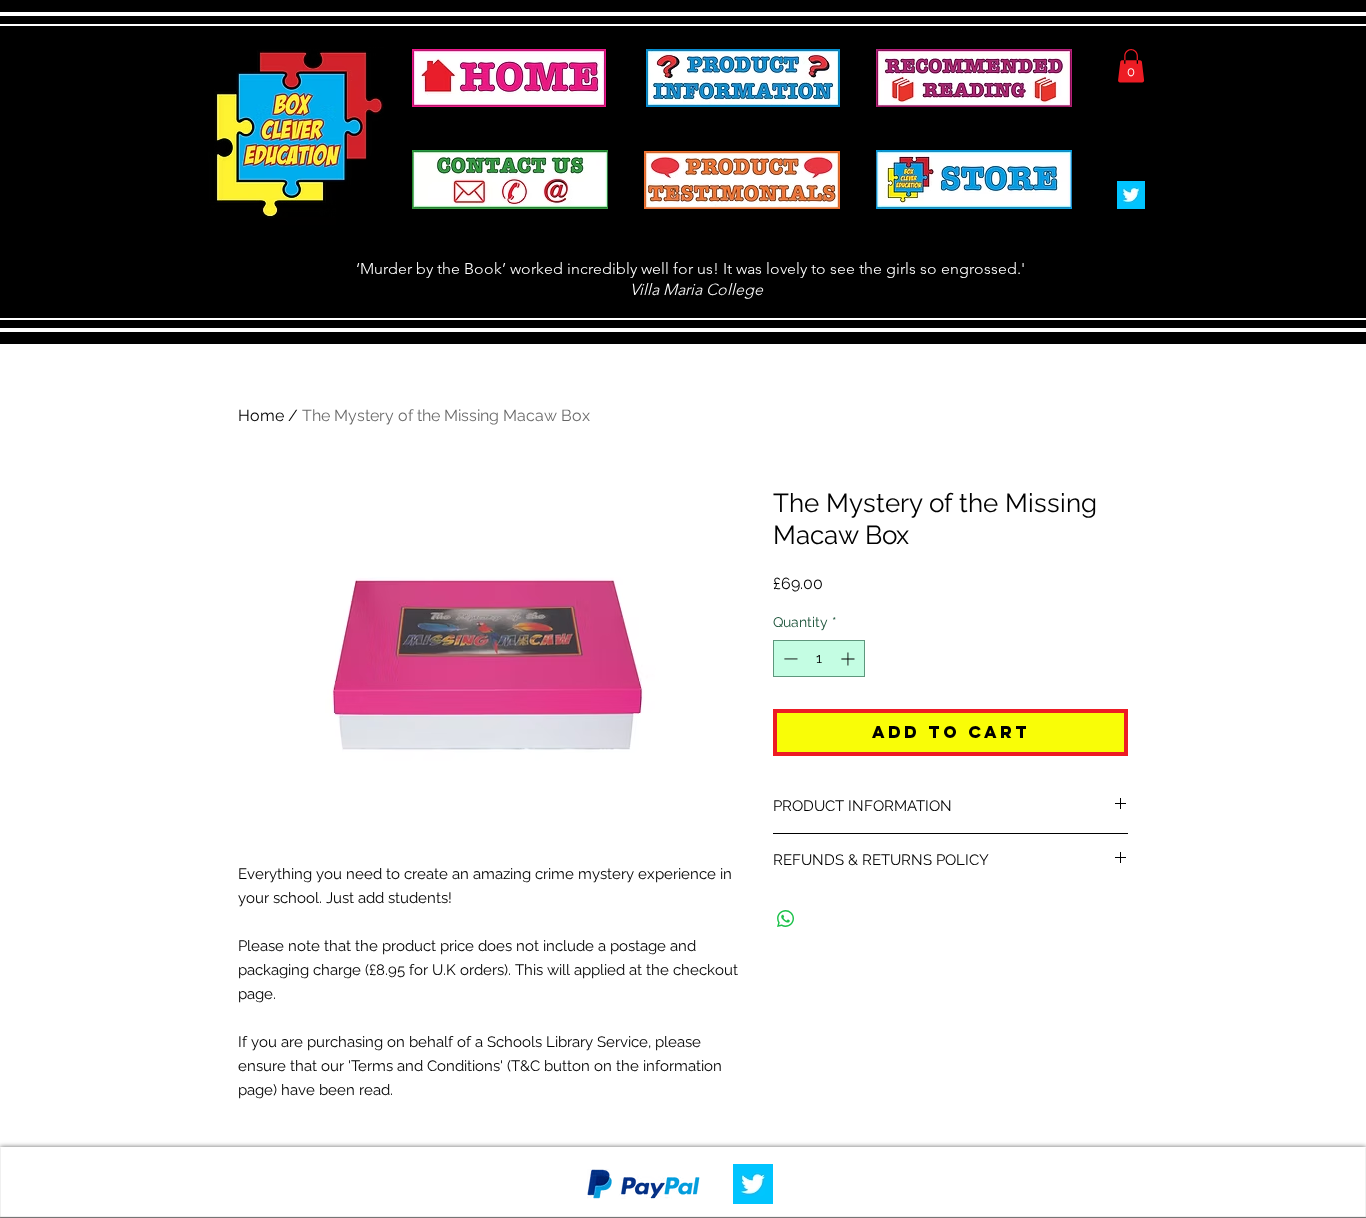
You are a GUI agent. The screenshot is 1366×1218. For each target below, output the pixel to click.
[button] (1131, 65)
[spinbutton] (819, 658)
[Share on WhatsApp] (786, 919)
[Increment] (849, 658)
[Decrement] (788, 658)
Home (261, 415)
